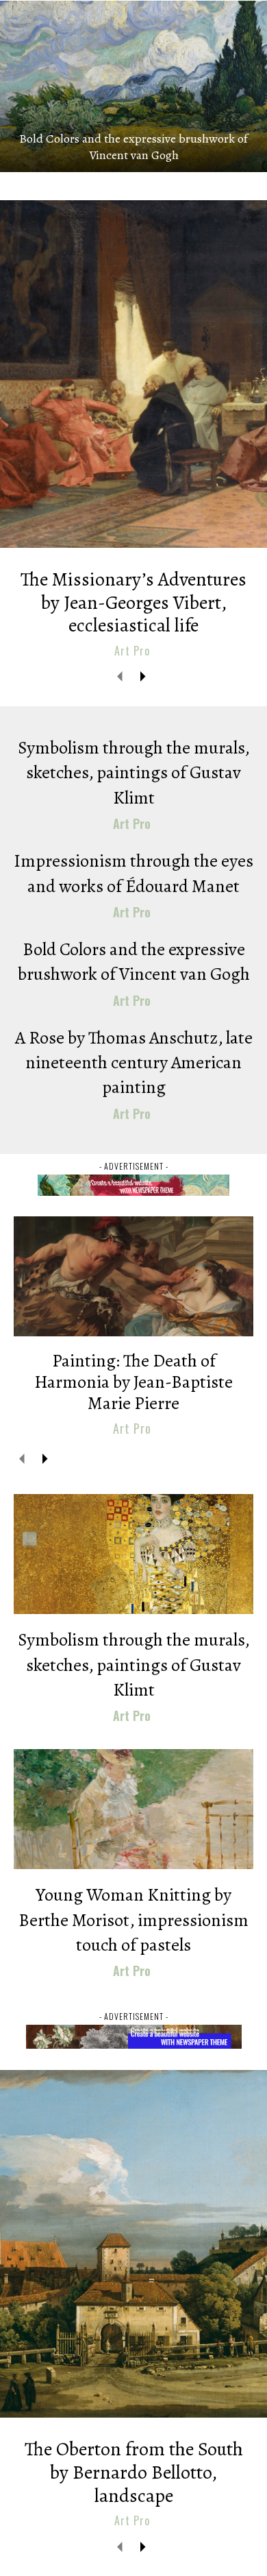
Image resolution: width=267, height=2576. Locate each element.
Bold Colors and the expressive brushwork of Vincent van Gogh (133, 147)
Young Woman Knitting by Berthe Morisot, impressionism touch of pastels (133, 1920)
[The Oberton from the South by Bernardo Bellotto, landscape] (133, 2244)
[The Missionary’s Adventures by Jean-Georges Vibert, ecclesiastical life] (133, 374)
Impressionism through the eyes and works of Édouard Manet (133, 873)
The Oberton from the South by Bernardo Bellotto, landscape (134, 2472)
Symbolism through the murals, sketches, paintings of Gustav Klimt (134, 773)
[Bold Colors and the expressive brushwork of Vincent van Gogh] (133, 86)
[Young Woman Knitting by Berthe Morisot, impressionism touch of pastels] (133, 1809)
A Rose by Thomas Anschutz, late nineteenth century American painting (134, 1063)
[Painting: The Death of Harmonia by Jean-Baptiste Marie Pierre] (133, 1276)
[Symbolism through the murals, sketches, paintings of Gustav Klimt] (133, 1554)
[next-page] (142, 676)
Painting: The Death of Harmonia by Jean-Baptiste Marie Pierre (133, 1382)
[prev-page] (120, 676)
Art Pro (132, 651)
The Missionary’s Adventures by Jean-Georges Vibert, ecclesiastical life (133, 602)
